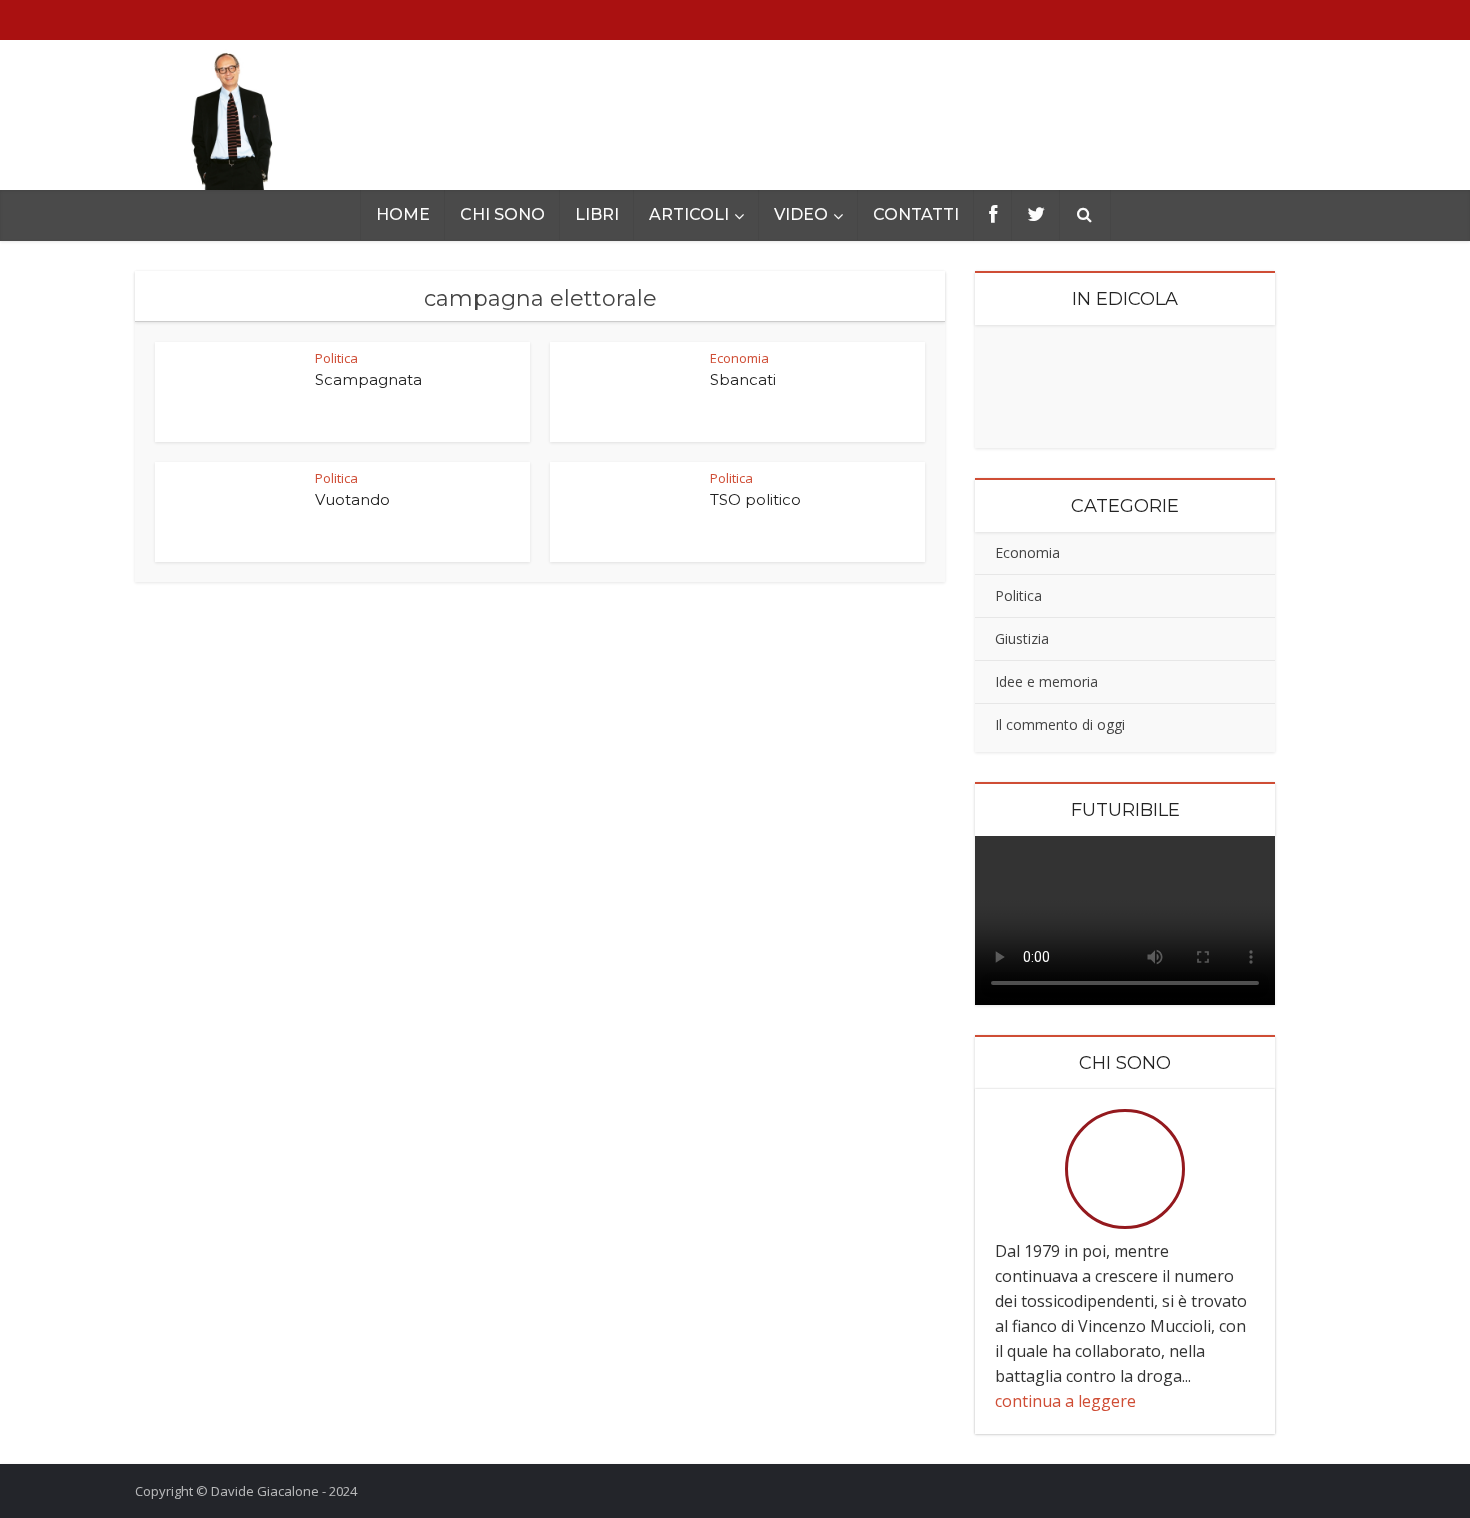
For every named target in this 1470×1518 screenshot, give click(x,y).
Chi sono (502, 214)
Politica (336, 358)
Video (801, 214)
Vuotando (352, 499)
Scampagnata (368, 379)
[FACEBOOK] (993, 215)
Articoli (689, 214)
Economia (1027, 552)
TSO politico (755, 499)
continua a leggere (1065, 1401)
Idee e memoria (1046, 681)
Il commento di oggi (1060, 724)
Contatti (916, 214)
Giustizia (1022, 638)
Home (403, 214)
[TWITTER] (1036, 215)
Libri (597, 214)
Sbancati (743, 379)
